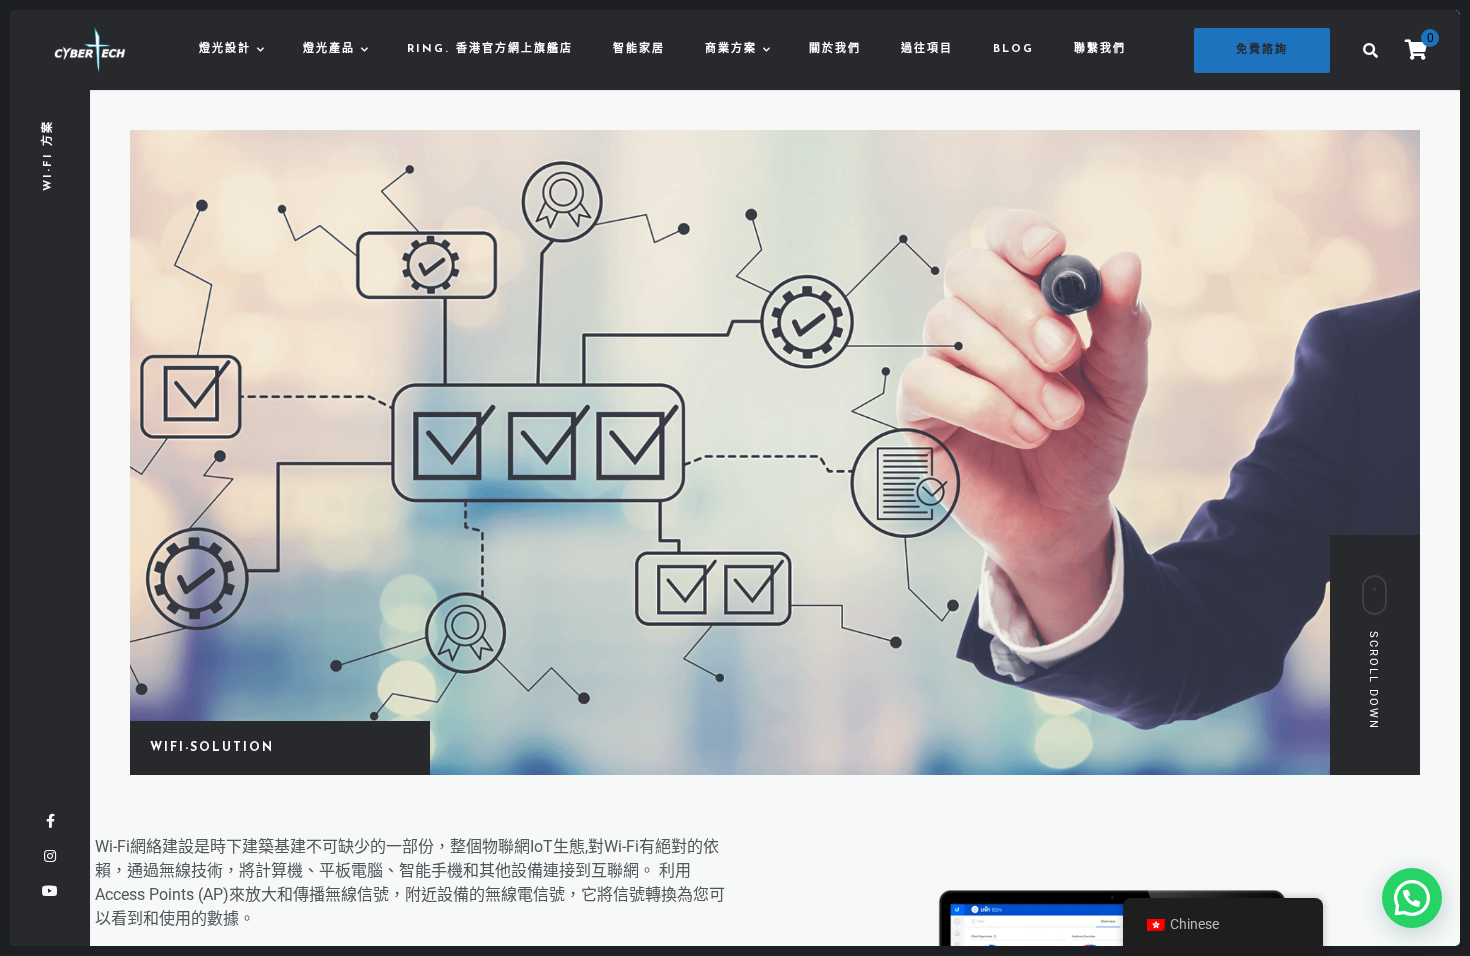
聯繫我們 (1100, 49)
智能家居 (639, 49)
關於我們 (835, 49)
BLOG (1013, 49)
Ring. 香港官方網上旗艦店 (490, 49)
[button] (1412, 898)
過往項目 (927, 49)
